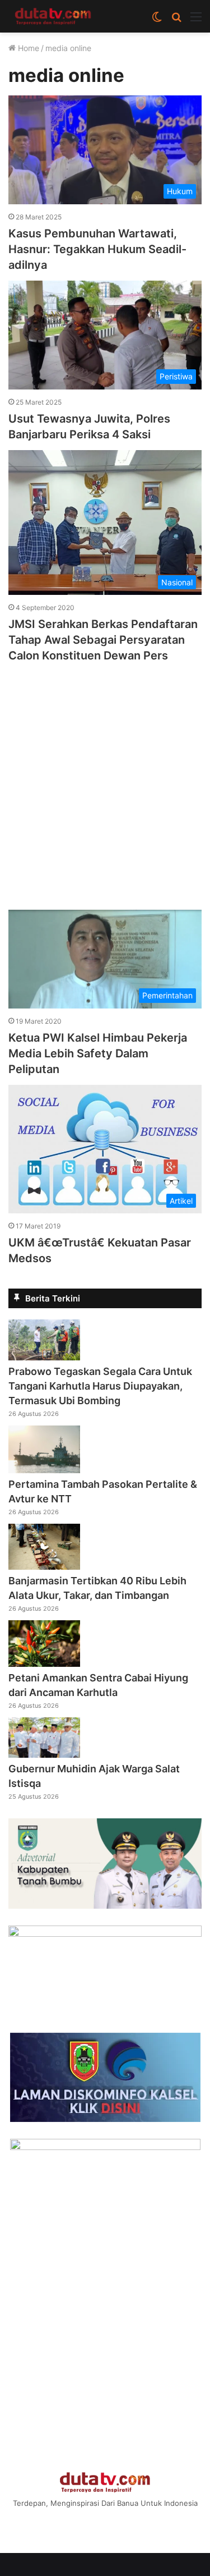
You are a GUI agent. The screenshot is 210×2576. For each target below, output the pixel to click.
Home (27, 48)
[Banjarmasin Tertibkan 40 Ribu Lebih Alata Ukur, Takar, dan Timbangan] (44, 1566)
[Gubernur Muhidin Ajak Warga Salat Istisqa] (44, 1754)
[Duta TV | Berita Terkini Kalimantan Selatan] (53, 16)
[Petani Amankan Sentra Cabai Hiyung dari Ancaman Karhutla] (44, 1663)
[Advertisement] (105, 781)
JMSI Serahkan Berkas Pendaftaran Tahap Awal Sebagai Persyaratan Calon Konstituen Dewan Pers (103, 640)
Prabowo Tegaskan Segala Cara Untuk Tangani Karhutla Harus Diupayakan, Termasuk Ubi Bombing (100, 1386)
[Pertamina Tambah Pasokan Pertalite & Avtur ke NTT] (44, 1470)
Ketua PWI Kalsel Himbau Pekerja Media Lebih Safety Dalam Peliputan (98, 1053)
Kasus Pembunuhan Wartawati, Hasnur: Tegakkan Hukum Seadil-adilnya (97, 249)
